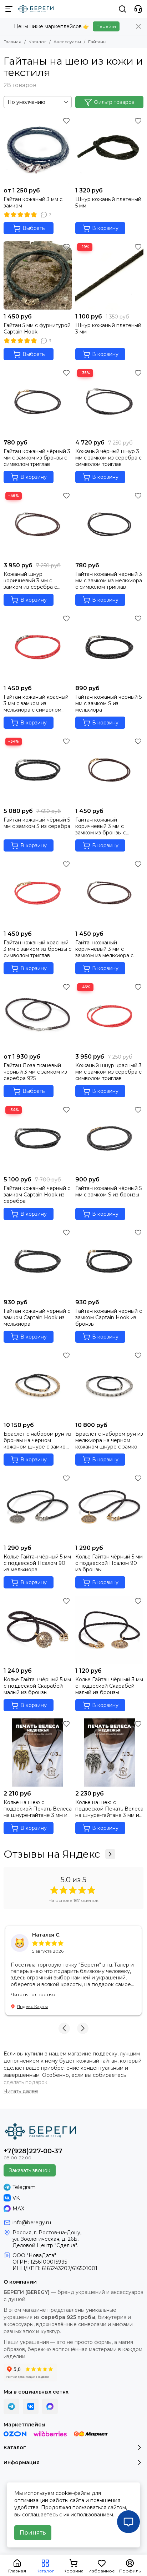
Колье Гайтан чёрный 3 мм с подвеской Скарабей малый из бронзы (109, 1686)
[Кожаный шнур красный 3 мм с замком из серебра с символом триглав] (109, 1016)
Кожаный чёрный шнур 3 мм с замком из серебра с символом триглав (108, 458)
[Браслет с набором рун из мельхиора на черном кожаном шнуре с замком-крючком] (109, 1384)
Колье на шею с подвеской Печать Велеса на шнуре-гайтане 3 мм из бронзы (38, 1809)
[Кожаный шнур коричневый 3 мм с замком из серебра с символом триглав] (38, 524)
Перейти (106, 26)
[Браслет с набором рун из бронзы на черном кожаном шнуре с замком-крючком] (38, 1384)
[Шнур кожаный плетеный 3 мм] (109, 275)
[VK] (31, 2406)
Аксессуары (67, 42)
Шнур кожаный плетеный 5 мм (108, 202)
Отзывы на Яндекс (52, 1854)
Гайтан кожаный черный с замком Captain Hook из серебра (37, 1195)
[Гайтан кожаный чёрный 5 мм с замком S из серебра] (38, 770)
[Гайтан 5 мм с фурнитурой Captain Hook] (38, 275)
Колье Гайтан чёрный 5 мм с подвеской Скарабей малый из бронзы (37, 1686)
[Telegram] (11, 2406)
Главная (12, 42)
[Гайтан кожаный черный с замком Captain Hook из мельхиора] (38, 1261)
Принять (33, 2533)
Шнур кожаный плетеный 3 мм (108, 328)
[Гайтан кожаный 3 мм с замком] (38, 149)
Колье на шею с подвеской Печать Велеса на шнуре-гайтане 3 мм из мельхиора (109, 1809)
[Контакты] (138, 9)
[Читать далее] (21, 2091)
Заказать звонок (30, 2170)
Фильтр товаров (114, 102)
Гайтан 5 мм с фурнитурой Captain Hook (37, 328)
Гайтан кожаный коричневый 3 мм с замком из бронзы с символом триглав (101, 826)
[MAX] (50, 2406)
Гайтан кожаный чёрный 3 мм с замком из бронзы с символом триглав (37, 458)
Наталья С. (46, 1935)
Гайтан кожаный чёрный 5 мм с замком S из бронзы (108, 1191)
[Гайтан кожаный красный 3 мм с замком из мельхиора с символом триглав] (38, 647)
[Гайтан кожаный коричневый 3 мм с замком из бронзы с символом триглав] (109, 770)
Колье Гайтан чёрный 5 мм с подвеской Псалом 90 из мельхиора (37, 1563)
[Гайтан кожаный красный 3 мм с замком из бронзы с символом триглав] (38, 893)
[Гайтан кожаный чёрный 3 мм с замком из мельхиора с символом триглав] (109, 524)
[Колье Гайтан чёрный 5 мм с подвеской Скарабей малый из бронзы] (38, 1630)
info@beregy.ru (32, 2223)
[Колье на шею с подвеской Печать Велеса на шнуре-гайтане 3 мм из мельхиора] (109, 1753)
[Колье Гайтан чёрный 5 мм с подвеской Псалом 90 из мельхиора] (38, 1507)
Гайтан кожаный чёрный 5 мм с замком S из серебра (37, 823)
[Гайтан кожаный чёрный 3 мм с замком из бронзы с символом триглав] (38, 401)
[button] (64, 2028)
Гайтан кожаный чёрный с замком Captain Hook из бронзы (109, 1317)
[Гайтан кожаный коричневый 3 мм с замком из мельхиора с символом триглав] (109, 893)
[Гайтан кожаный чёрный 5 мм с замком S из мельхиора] (109, 647)
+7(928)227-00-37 (33, 2151)
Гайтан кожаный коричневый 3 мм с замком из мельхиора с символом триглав (104, 949)
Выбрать (34, 228)
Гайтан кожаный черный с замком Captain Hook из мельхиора (37, 1317)
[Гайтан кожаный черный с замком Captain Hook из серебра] (38, 1138)
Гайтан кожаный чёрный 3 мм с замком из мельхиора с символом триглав (109, 581)
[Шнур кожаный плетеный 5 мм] (109, 149)
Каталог (37, 42)
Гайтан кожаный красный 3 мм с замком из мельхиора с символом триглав (36, 703)
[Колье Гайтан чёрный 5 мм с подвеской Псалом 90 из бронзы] (109, 1507)
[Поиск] (122, 9)
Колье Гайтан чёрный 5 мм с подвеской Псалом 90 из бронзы (109, 1563)
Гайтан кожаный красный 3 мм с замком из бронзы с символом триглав (37, 949)
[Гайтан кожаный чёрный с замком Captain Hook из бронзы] (109, 1261)
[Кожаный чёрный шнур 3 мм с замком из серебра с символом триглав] (109, 401)
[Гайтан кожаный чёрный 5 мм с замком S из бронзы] (109, 1138)
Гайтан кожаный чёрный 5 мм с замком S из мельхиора (108, 703)
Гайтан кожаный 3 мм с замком (33, 202)
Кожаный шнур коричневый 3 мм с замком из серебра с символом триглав (30, 581)
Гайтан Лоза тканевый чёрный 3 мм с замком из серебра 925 (35, 1072)
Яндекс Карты (32, 2006)
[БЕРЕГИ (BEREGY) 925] (36, 9)
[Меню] (9, 9)
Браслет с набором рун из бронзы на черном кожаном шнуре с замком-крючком (37, 1440)
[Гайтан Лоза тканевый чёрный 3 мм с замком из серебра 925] (38, 1016)
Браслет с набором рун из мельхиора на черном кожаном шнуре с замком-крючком (109, 1440)
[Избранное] (66, 121)
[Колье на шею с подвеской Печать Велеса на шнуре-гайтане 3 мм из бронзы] (38, 1753)
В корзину (105, 228)
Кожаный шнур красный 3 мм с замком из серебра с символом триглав (108, 1072)
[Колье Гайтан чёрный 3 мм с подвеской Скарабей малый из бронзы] (109, 1630)
